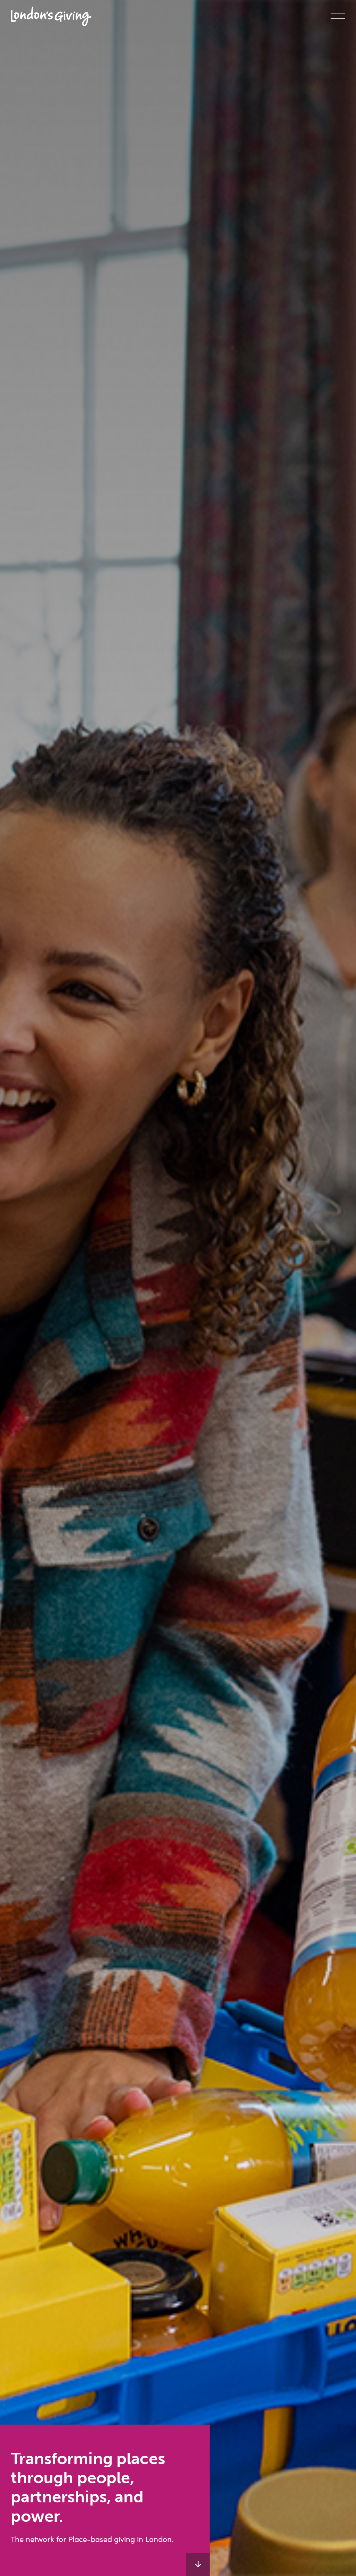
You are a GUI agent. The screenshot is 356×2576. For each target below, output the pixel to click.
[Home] (51, 16)
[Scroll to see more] (198, 2564)
